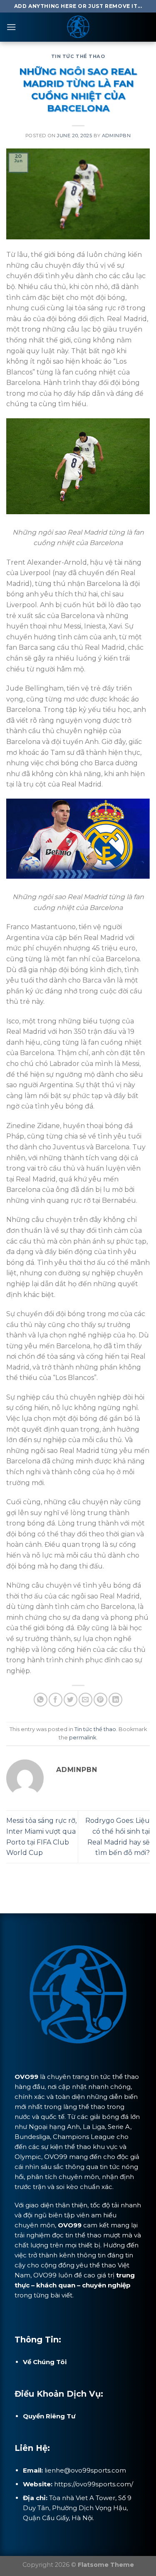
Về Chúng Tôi (45, 2362)
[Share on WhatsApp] (41, 1700)
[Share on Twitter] (71, 1700)
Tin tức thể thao (78, 56)
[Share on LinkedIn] (115, 1700)
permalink (83, 1738)
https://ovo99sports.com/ (94, 2484)
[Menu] (11, 27)
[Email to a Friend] (85, 1700)
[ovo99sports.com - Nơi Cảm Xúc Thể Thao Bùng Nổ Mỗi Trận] (78, 27)
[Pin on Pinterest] (100, 1700)
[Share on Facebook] (56, 1700)
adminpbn (116, 136)
